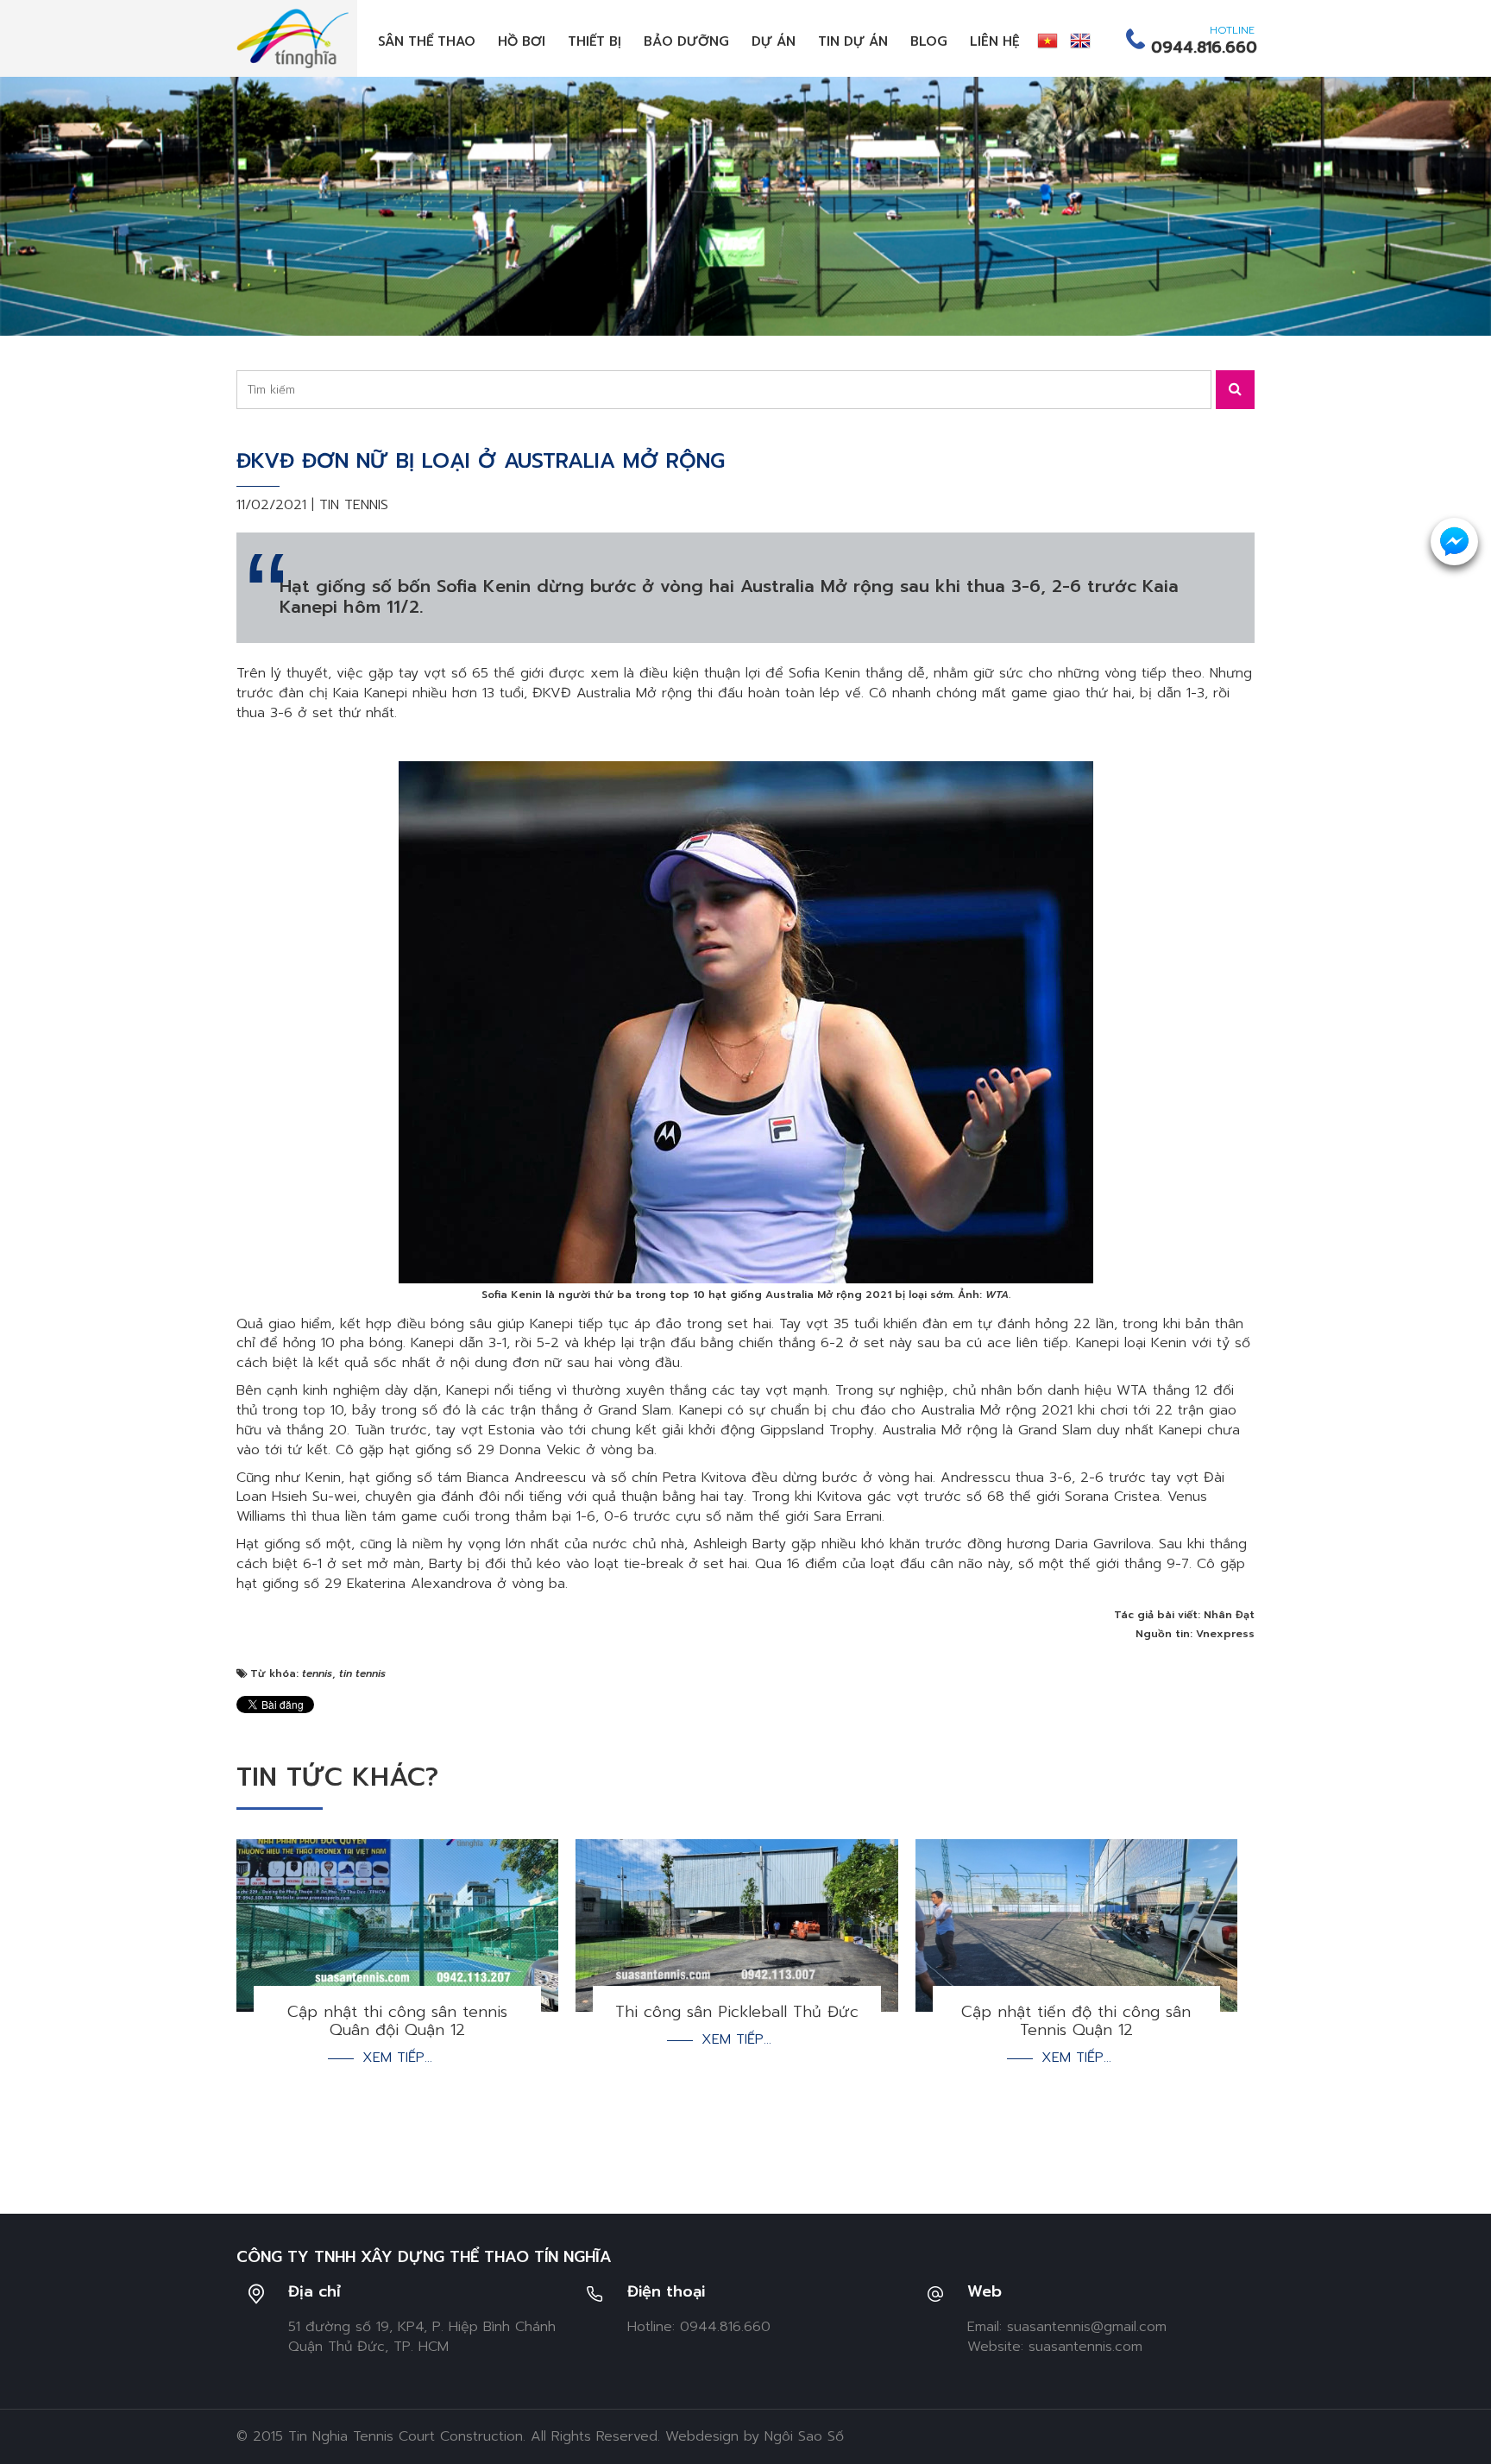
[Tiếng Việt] (1047, 41)
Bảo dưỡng (686, 41)
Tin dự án (853, 41)
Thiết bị (595, 41)
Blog (929, 41)
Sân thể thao (427, 41)
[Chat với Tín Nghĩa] (1454, 542)
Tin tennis (354, 505)
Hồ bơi (522, 41)
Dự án (774, 41)
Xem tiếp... (397, 2058)
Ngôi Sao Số (804, 2436)
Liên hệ (995, 41)
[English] (1080, 41)
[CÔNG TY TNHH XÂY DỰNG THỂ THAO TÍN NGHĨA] (293, 38)
